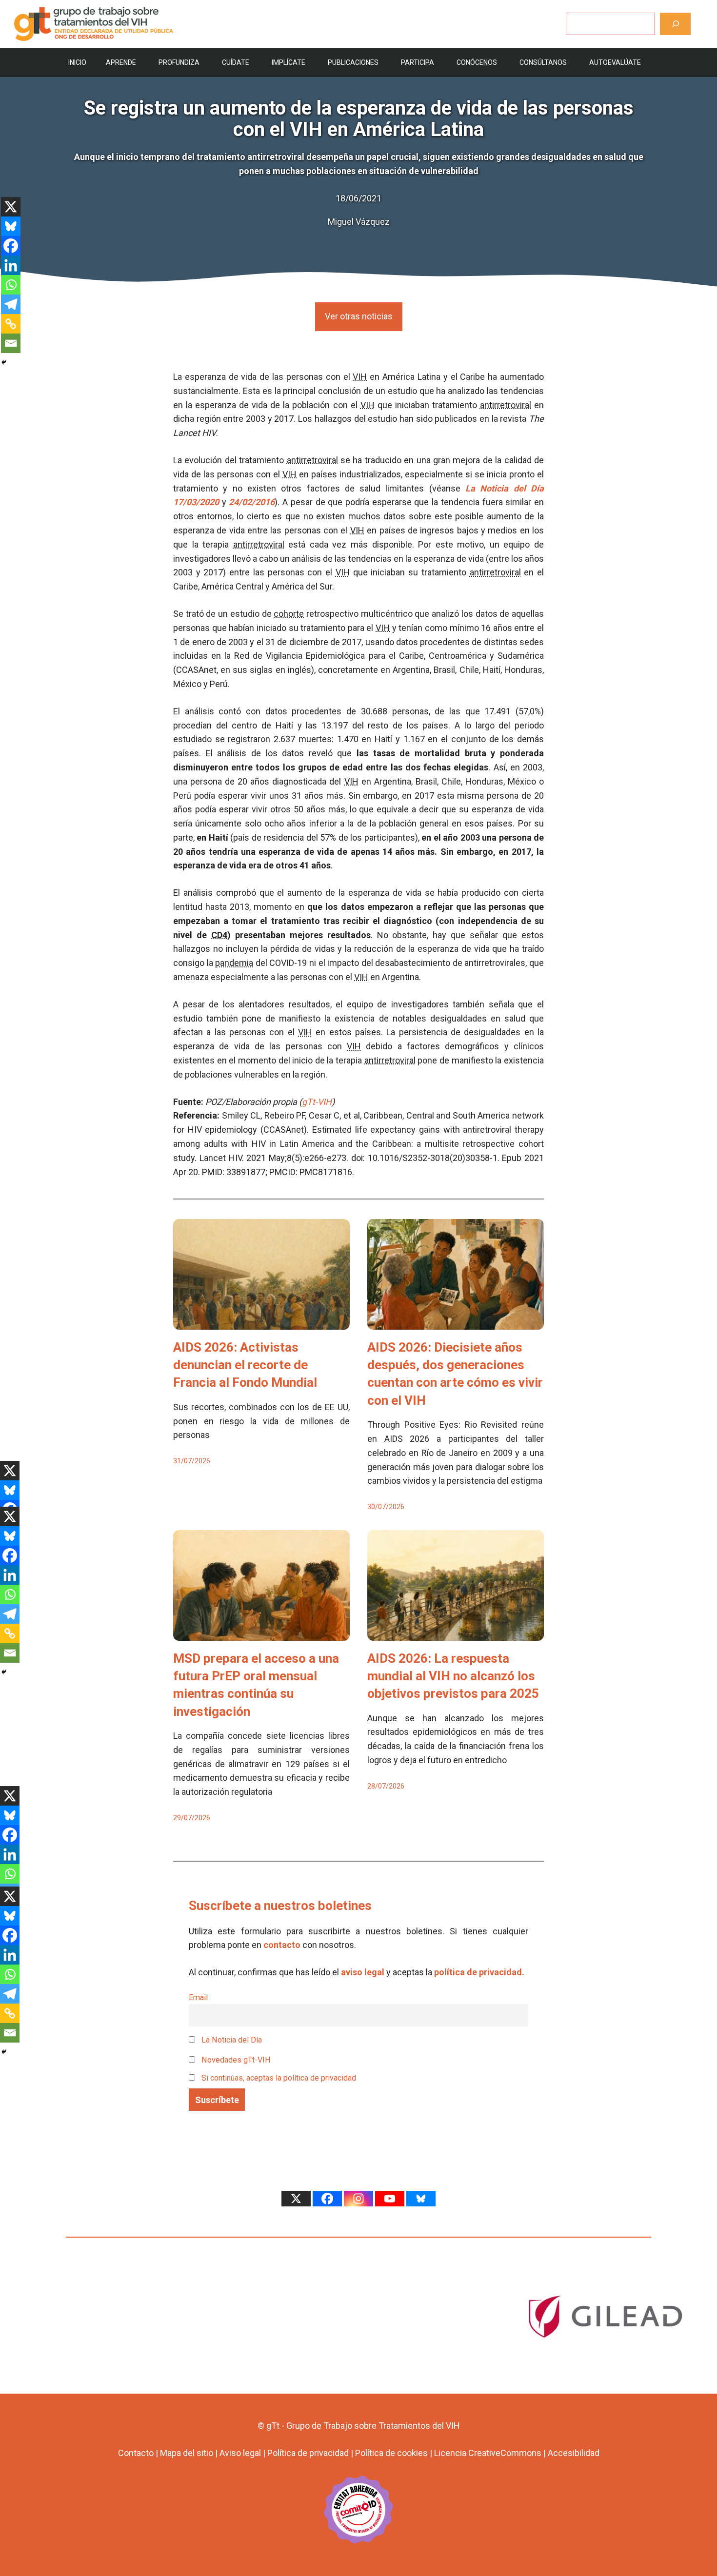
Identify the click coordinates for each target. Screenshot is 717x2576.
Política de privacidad (308, 2453)
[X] (11, 207)
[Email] (11, 343)
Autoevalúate (615, 62)
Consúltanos (543, 62)
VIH (360, 377)
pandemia (234, 963)
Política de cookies (391, 2453)
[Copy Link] (11, 324)
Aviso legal (240, 2453)
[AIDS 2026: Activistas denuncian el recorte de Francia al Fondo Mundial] (261, 1322)
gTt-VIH (317, 1102)
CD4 (219, 935)
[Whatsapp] (11, 285)
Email (198, 1997)
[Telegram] (11, 304)
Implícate (289, 62)
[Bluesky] (11, 226)
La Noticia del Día (231, 2040)
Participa (418, 62)
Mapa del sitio (187, 2453)
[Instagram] (358, 2199)
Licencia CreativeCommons (488, 2453)
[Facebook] (11, 246)
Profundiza (179, 62)
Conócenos (477, 62)
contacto (282, 1945)
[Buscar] (675, 24)
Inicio (77, 62)
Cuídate (236, 62)
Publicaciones (353, 62)
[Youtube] (390, 2199)
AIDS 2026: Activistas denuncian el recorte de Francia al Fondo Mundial (245, 1365)
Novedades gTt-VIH (235, 2060)
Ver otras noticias (359, 316)
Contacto (136, 2453)
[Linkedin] (11, 265)
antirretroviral (506, 405)
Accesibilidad (574, 2453)
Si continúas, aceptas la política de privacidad (279, 2078)
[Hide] (4, 362)
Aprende (121, 62)
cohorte (289, 614)
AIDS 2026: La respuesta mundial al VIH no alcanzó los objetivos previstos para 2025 (453, 1676)
